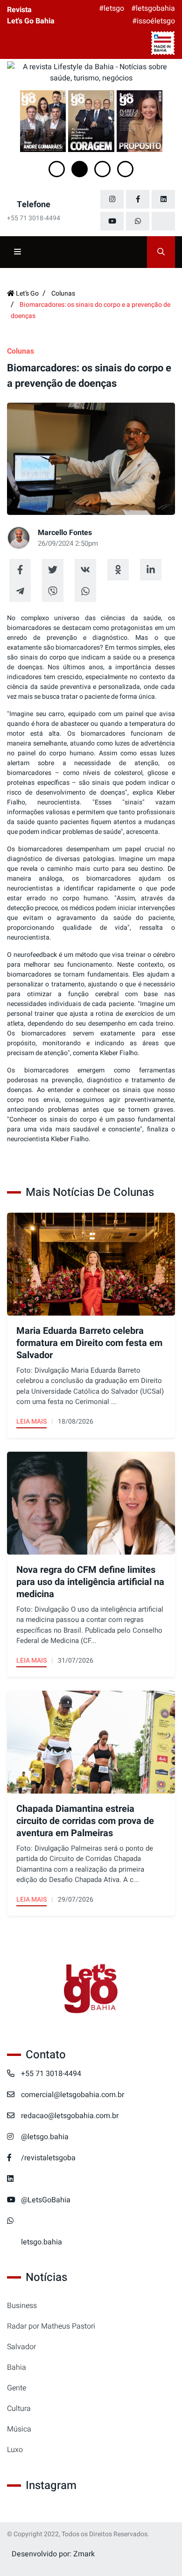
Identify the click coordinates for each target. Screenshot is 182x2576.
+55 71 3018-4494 (51, 2074)
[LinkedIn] (163, 199)
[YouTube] (112, 221)
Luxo (15, 2450)
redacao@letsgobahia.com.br (70, 2116)
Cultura (19, 2409)
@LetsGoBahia (46, 2200)
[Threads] (163, 221)
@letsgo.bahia (45, 2137)
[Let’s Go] (91, 1989)
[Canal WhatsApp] (138, 221)
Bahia (17, 2367)
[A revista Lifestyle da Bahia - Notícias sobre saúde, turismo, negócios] (91, 72)
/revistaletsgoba (48, 2158)
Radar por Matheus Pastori (51, 2326)
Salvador (21, 2347)
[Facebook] (138, 199)
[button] (57, 169)
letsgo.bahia (42, 2242)
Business (22, 2306)
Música (19, 2429)
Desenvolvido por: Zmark (53, 2554)
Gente (17, 2388)
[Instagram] (112, 199)
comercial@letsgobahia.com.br (73, 2095)
